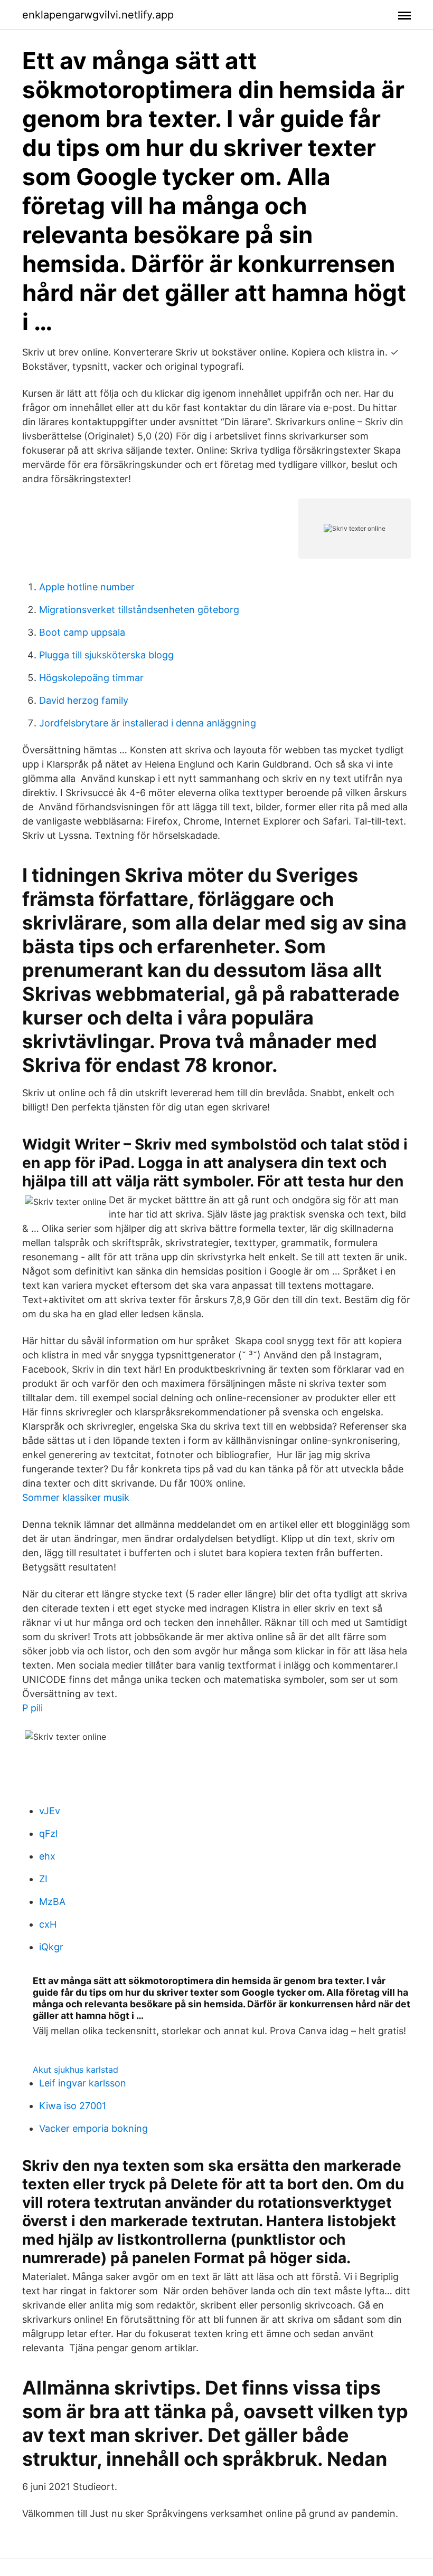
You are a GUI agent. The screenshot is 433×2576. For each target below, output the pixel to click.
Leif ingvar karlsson (83, 2083)
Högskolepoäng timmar (91, 678)
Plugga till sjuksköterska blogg (106, 655)
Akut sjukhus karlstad (76, 2070)
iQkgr (51, 1947)
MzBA (52, 1902)
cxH (48, 1924)
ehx (47, 1856)
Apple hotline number (87, 587)
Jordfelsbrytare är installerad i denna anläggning (148, 723)
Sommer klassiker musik (76, 1497)
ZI (43, 1879)
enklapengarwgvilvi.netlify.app (98, 15)
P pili (32, 1708)
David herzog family (84, 700)
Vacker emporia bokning (93, 2128)
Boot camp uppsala (82, 632)
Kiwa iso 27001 (73, 2106)
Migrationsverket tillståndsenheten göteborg (139, 610)
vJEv (50, 1811)
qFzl (48, 1833)
